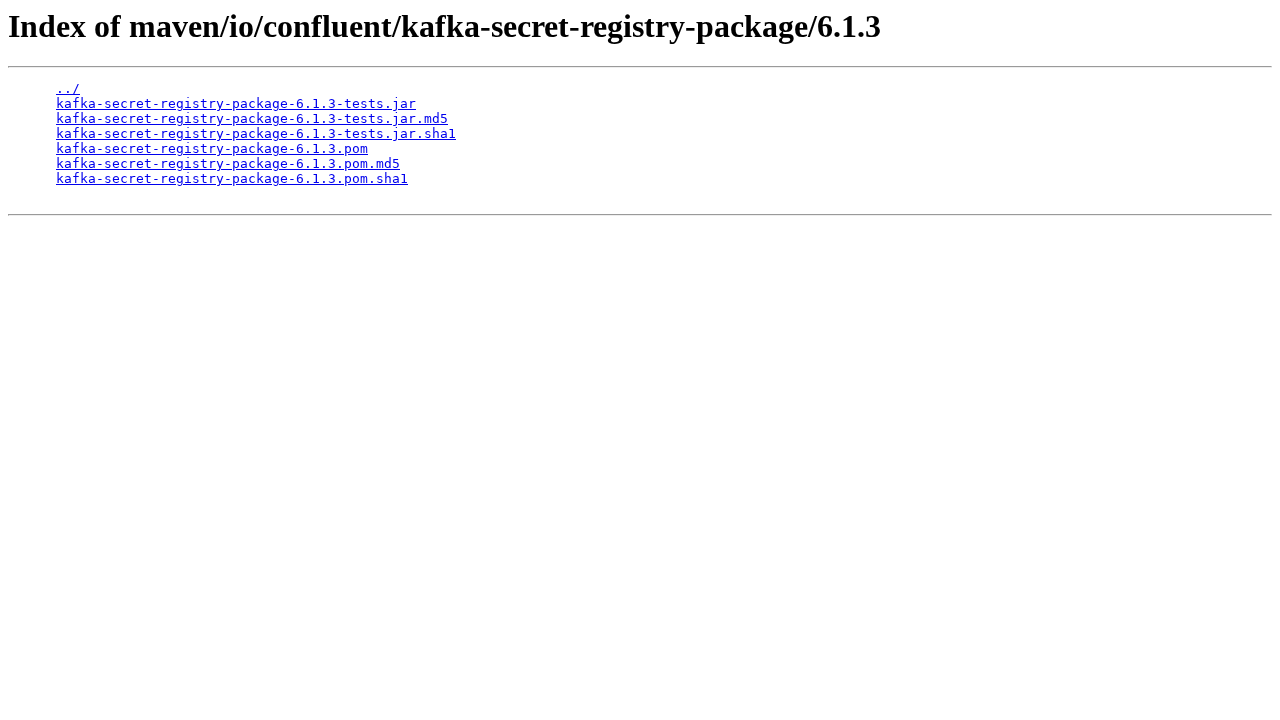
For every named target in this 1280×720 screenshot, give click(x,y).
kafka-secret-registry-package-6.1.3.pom (212, 148)
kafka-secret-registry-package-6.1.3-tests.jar (236, 103)
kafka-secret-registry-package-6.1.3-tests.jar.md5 (252, 118)
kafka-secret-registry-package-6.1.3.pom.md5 (228, 163)
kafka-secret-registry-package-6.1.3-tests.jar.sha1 (256, 133)
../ (68, 88)
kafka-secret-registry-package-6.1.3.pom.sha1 (232, 178)
